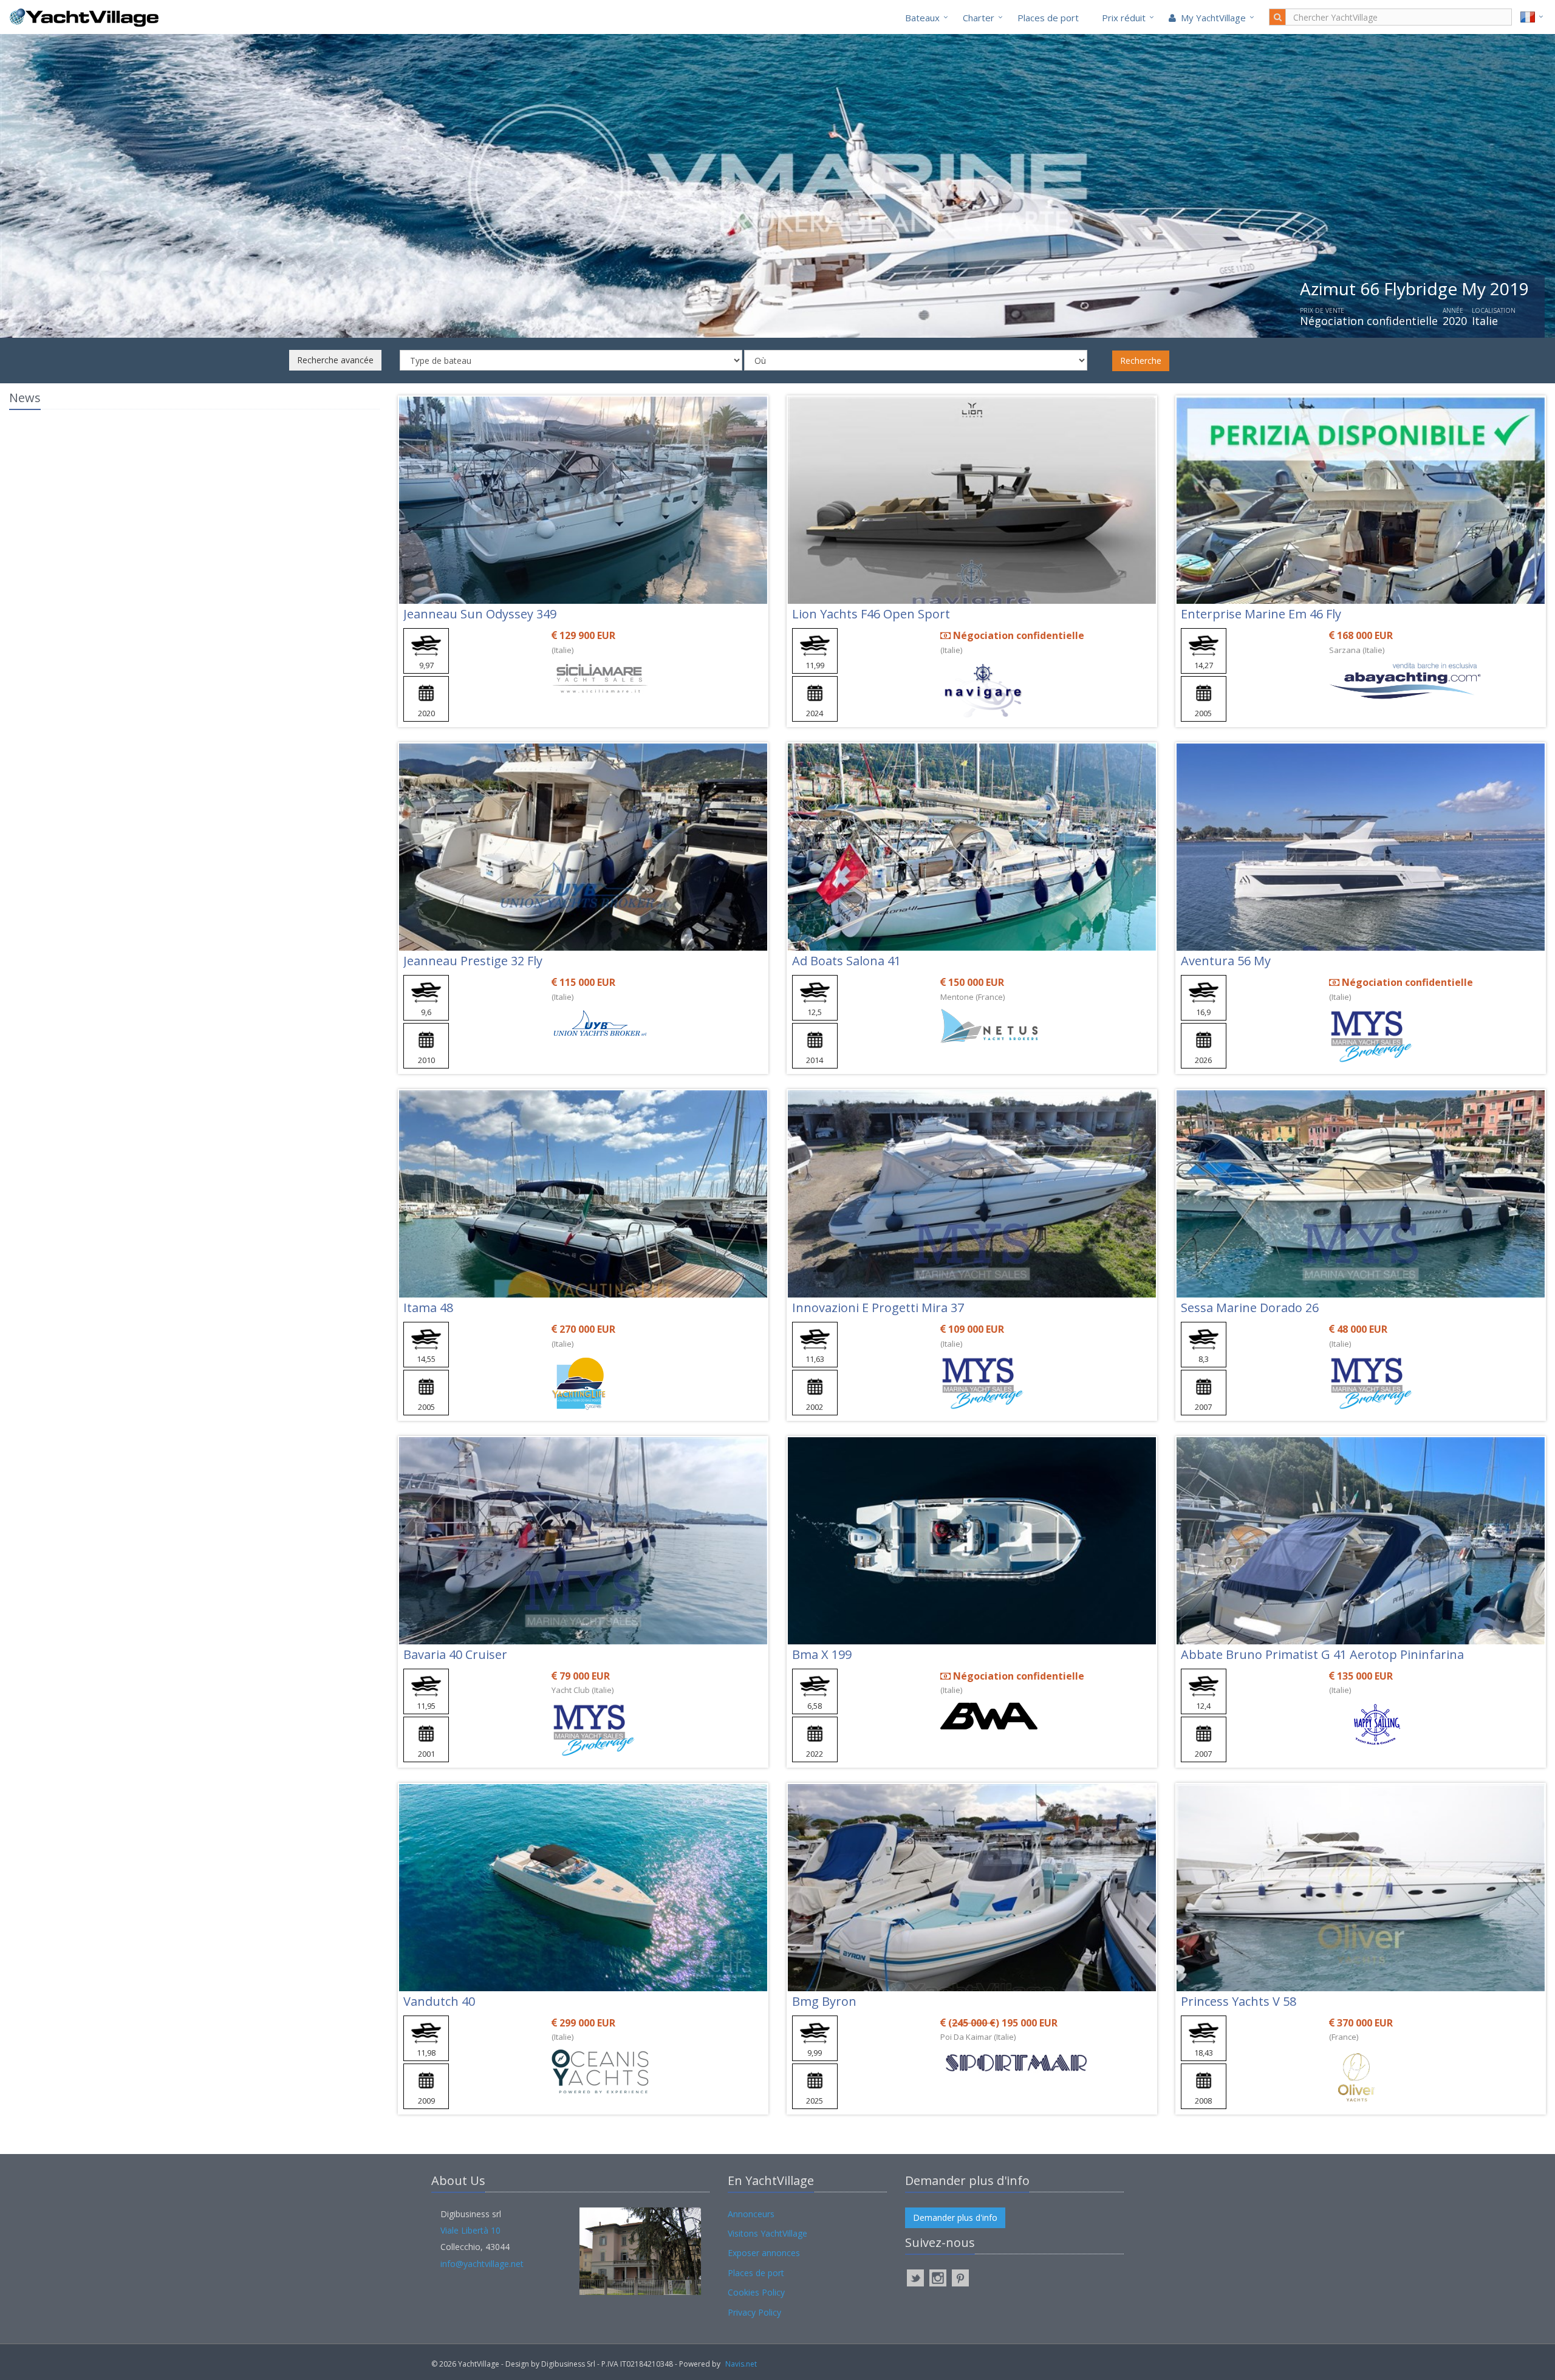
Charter (979, 18)
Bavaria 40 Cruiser (455, 1654)
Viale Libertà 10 (470, 2230)
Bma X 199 (822, 1654)
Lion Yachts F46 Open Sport (871, 614)
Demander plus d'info (955, 2218)
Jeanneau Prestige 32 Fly (473, 961)
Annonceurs (751, 2214)
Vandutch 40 (439, 2001)
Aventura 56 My (1226, 961)
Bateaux (922, 18)
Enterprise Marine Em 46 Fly (1261, 614)
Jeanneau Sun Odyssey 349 (480, 614)
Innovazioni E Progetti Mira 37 (878, 1308)
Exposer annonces (764, 2253)
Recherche (1141, 361)
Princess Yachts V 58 (1239, 2001)
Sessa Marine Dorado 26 (1250, 1308)
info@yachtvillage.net (482, 2264)
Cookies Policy (756, 2292)
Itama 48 (428, 1308)
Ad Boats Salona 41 (846, 961)
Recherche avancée (335, 360)
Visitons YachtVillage (767, 2233)
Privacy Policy (754, 2312)
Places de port (1048, 18)
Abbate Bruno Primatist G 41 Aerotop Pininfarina (1322, 1654)
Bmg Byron (824, 2001)
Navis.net (741, 2364)
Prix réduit (1124, 18)
